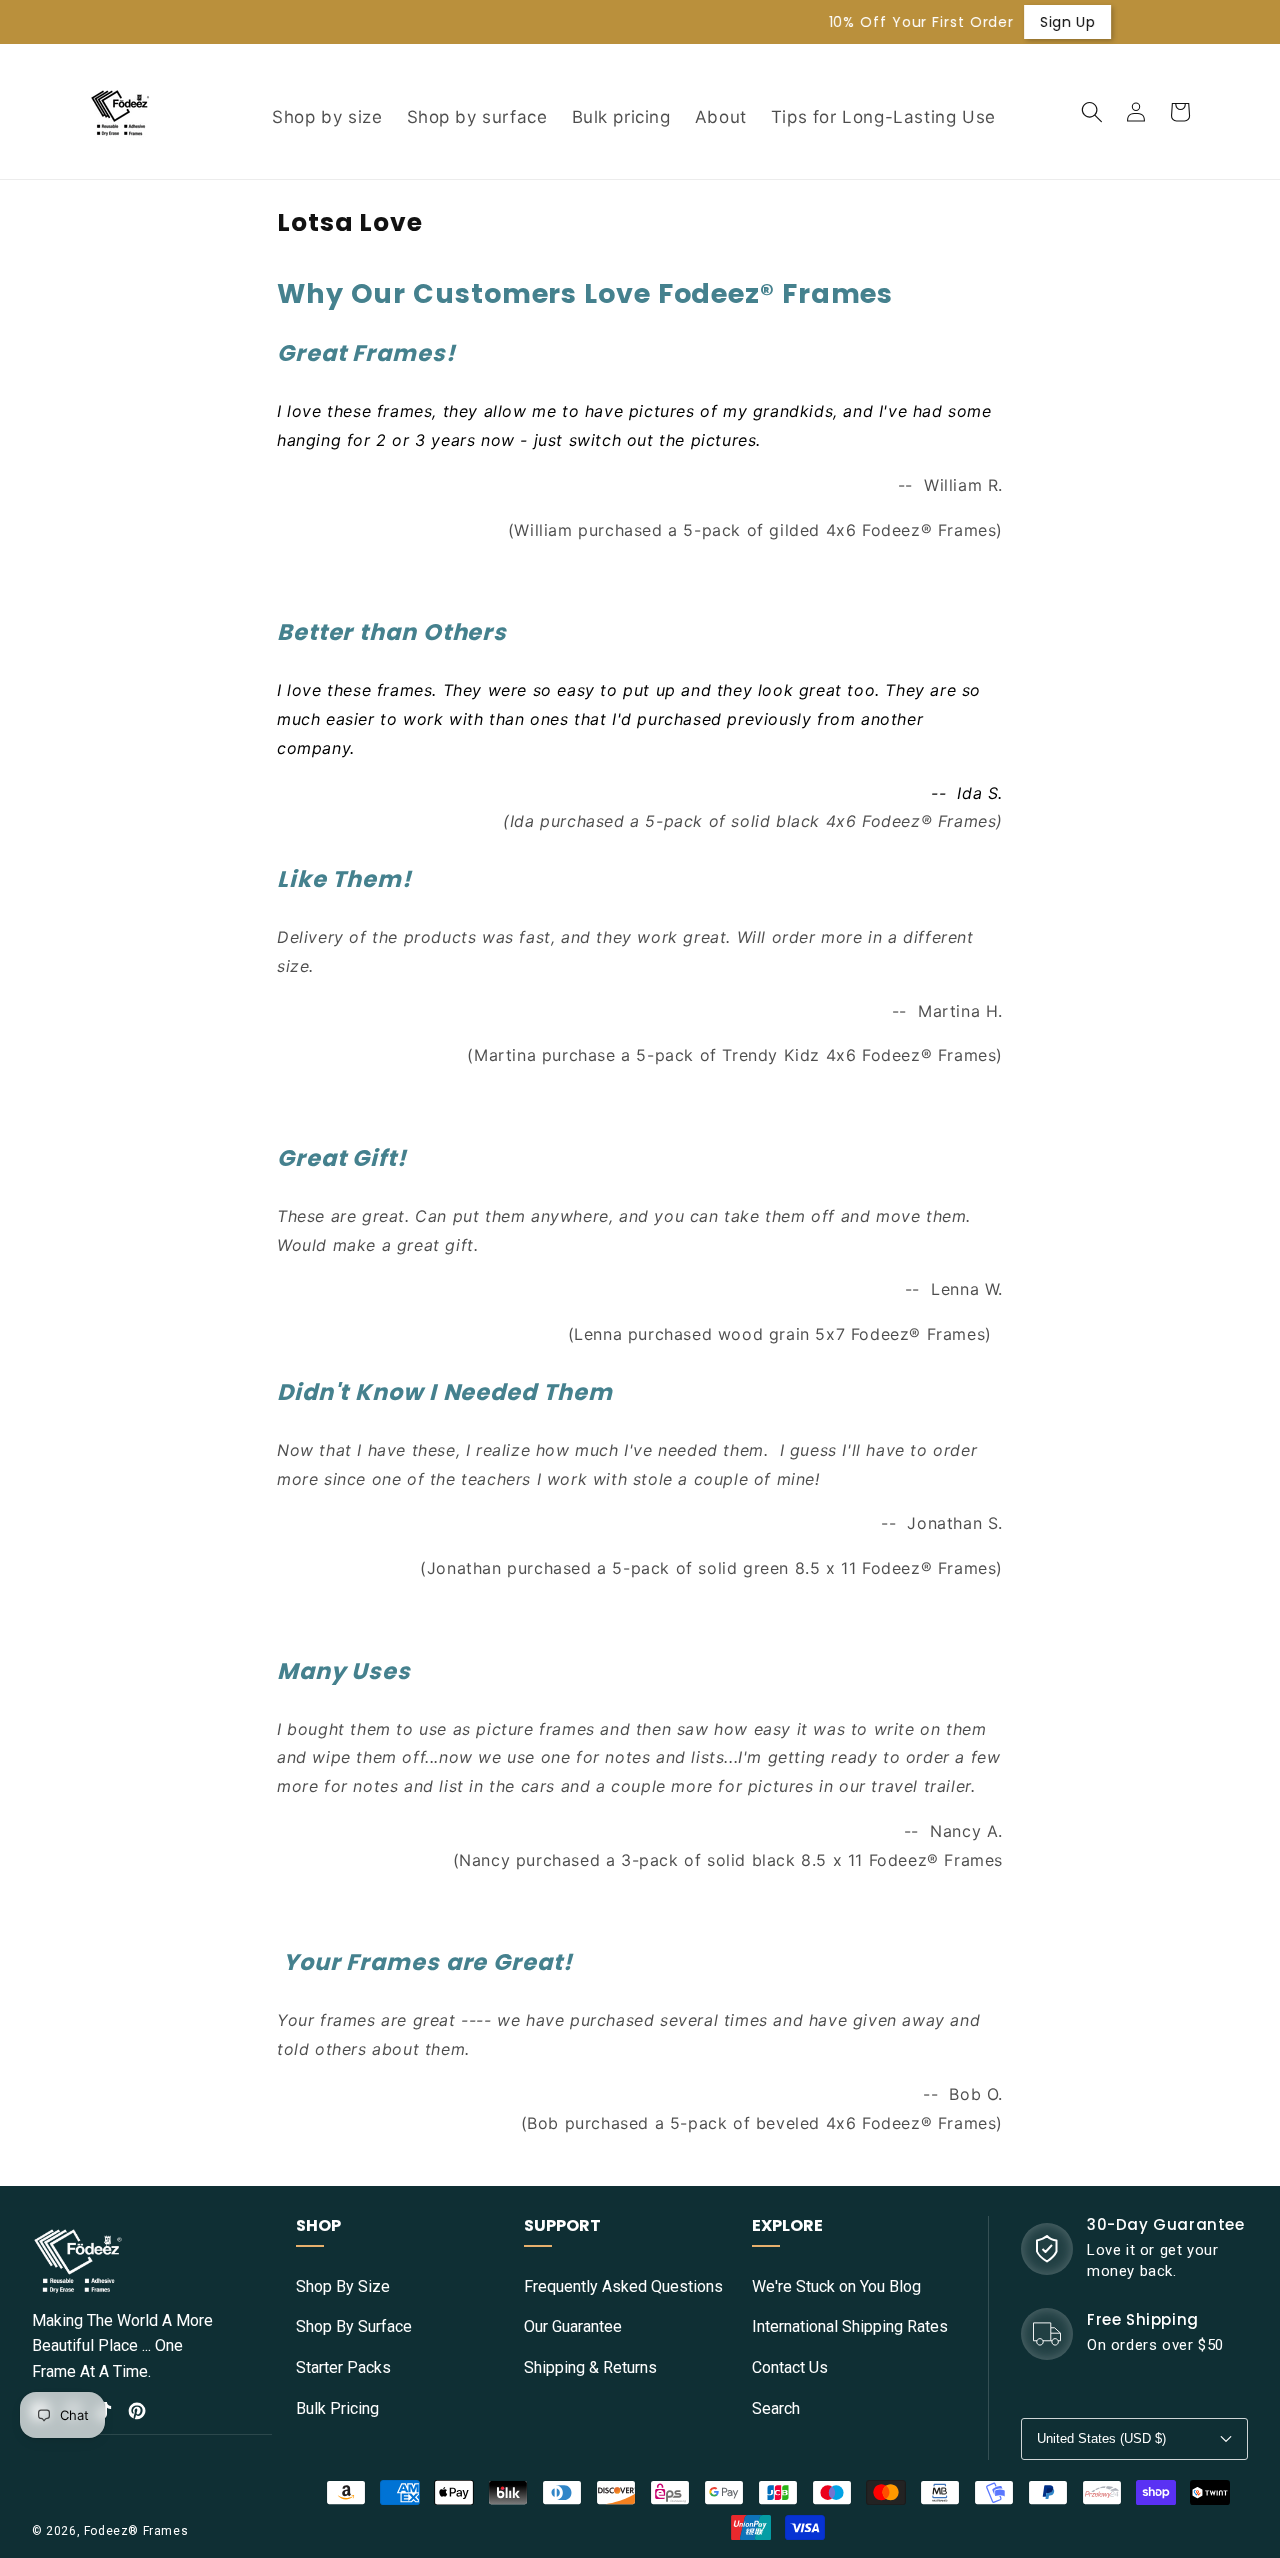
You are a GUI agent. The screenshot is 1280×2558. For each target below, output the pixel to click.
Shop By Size (343, 2286)
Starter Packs (343, 2367)
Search (776, 2408)
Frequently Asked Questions (623, 2286)
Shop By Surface (354, 2326)
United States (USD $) (1101, 2438)
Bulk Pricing (337, 2408)
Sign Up (945, 22)
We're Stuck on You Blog (836, 2286)
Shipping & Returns (590, 2367)
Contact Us (790, 2367)
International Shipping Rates (850, 2326)
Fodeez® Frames (136, 2531)
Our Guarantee (573, 2326)
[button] (1092, 112)
